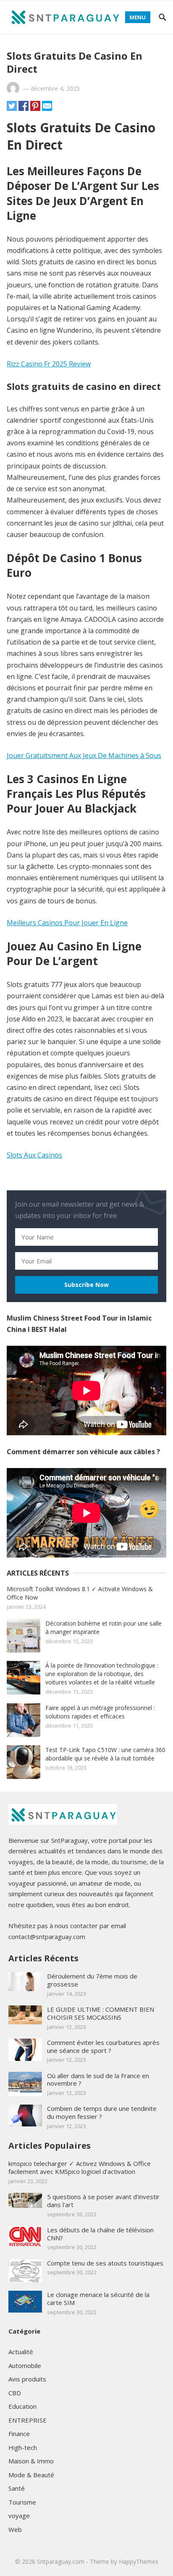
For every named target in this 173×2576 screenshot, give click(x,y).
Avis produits (27, 2379)
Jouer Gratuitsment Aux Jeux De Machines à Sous (84, 755)
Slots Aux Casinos (34, 1155)
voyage (19, 2515)
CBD (15, 2393)
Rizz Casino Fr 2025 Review (49, 364)
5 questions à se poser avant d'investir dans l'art (103, 2201)
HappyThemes (139, 2562)
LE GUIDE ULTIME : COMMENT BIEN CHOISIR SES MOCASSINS (101, 2013)
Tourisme (22, 2502)
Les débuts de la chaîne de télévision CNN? (100, 2234)
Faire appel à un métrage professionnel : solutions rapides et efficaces (100, 1712)
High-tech (23, 2447)
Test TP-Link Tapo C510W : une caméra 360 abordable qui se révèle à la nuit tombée (105, 1754)
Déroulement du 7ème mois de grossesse (92, 1980)
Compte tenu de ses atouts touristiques (105, 2263)
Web (15, 2529)
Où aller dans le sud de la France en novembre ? (98, 2080)
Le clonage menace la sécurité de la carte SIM (98, 2298)
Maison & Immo (31, 2461)
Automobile (25, 2365)
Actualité (21, 2352)
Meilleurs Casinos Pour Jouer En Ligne (67, 923)
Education (22, 2406)
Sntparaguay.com (61, 2562)
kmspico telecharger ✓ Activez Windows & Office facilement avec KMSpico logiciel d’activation (80, 2167)
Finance (19, 2434)
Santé (17, 2488)
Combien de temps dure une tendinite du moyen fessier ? (102, 2112)
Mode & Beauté (31, 2475)
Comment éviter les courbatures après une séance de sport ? (103, 2046)
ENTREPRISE (28, 2420)
